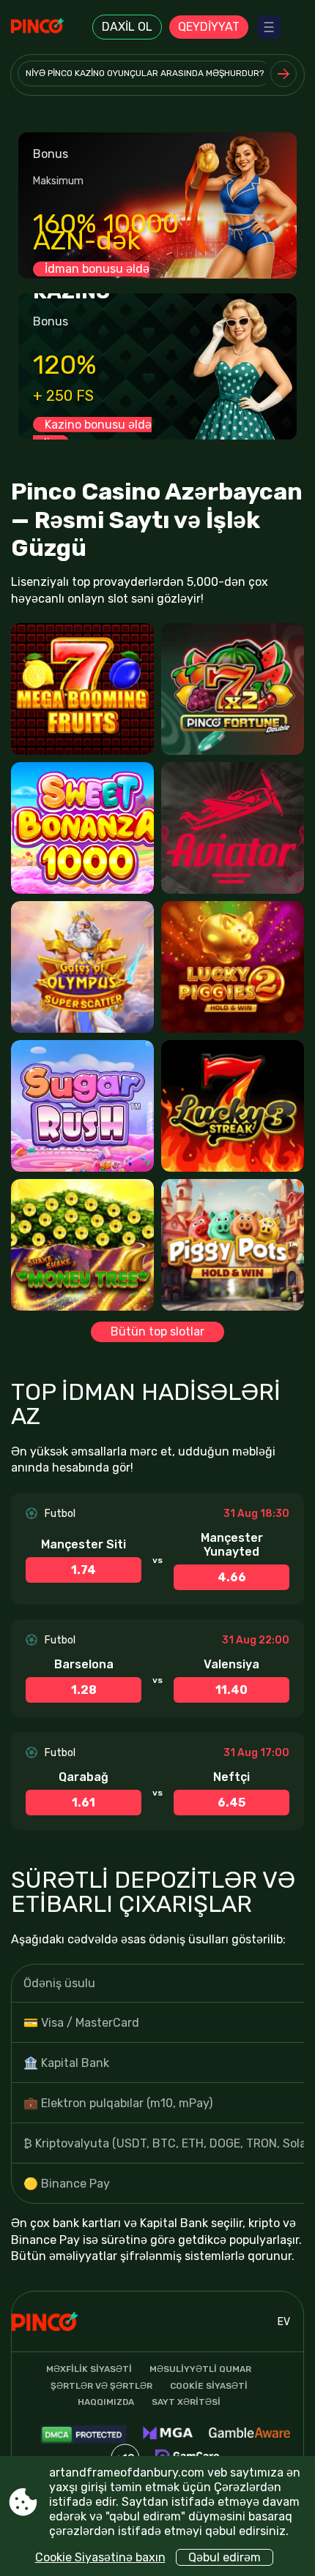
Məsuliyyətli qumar (200, 2369)
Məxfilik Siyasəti (89, 2369)
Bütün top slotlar (157, 1332)
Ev (284, 2322)
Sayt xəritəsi (186, 2402)
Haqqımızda (106, 2402)
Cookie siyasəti (209, 2386)
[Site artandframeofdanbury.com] (52, 27)
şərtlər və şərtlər (101, 2386)
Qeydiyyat (209, 27)
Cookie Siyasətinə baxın (100, 2557)
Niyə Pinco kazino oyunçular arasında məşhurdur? (145, 73)
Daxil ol (127, 27)
